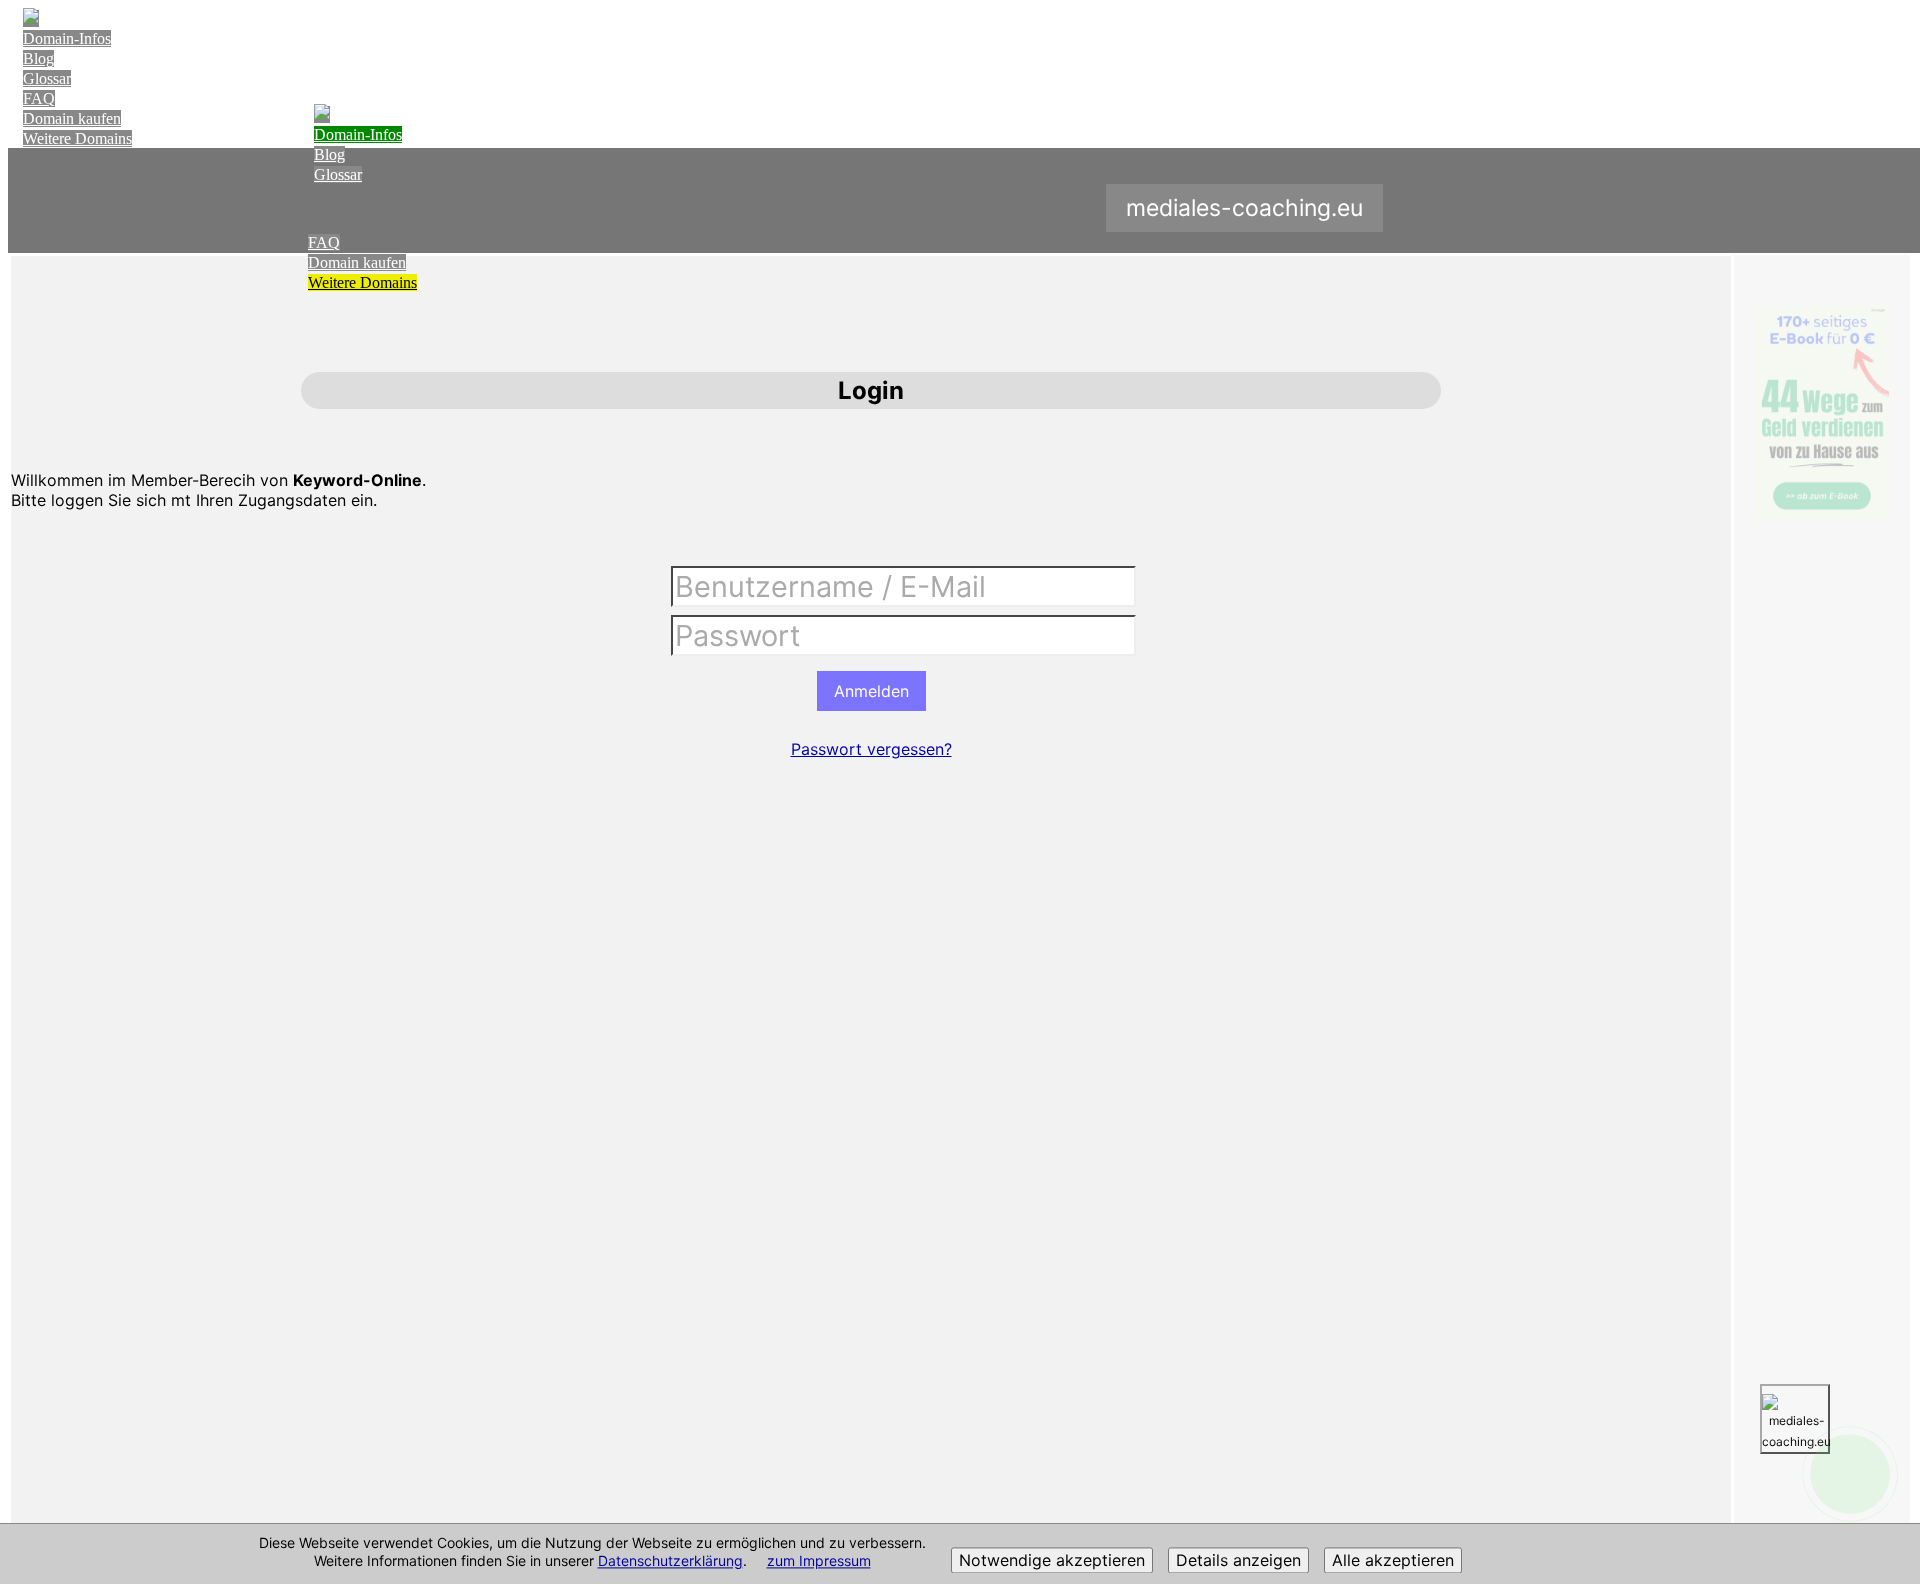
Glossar (47, 78)
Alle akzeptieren (1393, 1561)
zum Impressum (819, 1561)
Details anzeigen (1238, 1561)
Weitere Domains (77, 138)
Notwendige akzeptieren (1052, 1561)
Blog (38, 58)
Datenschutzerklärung (670, 1561)
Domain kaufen (72, 118)
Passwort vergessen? (871, 749)
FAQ (39, 98)
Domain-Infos (67, 38)
